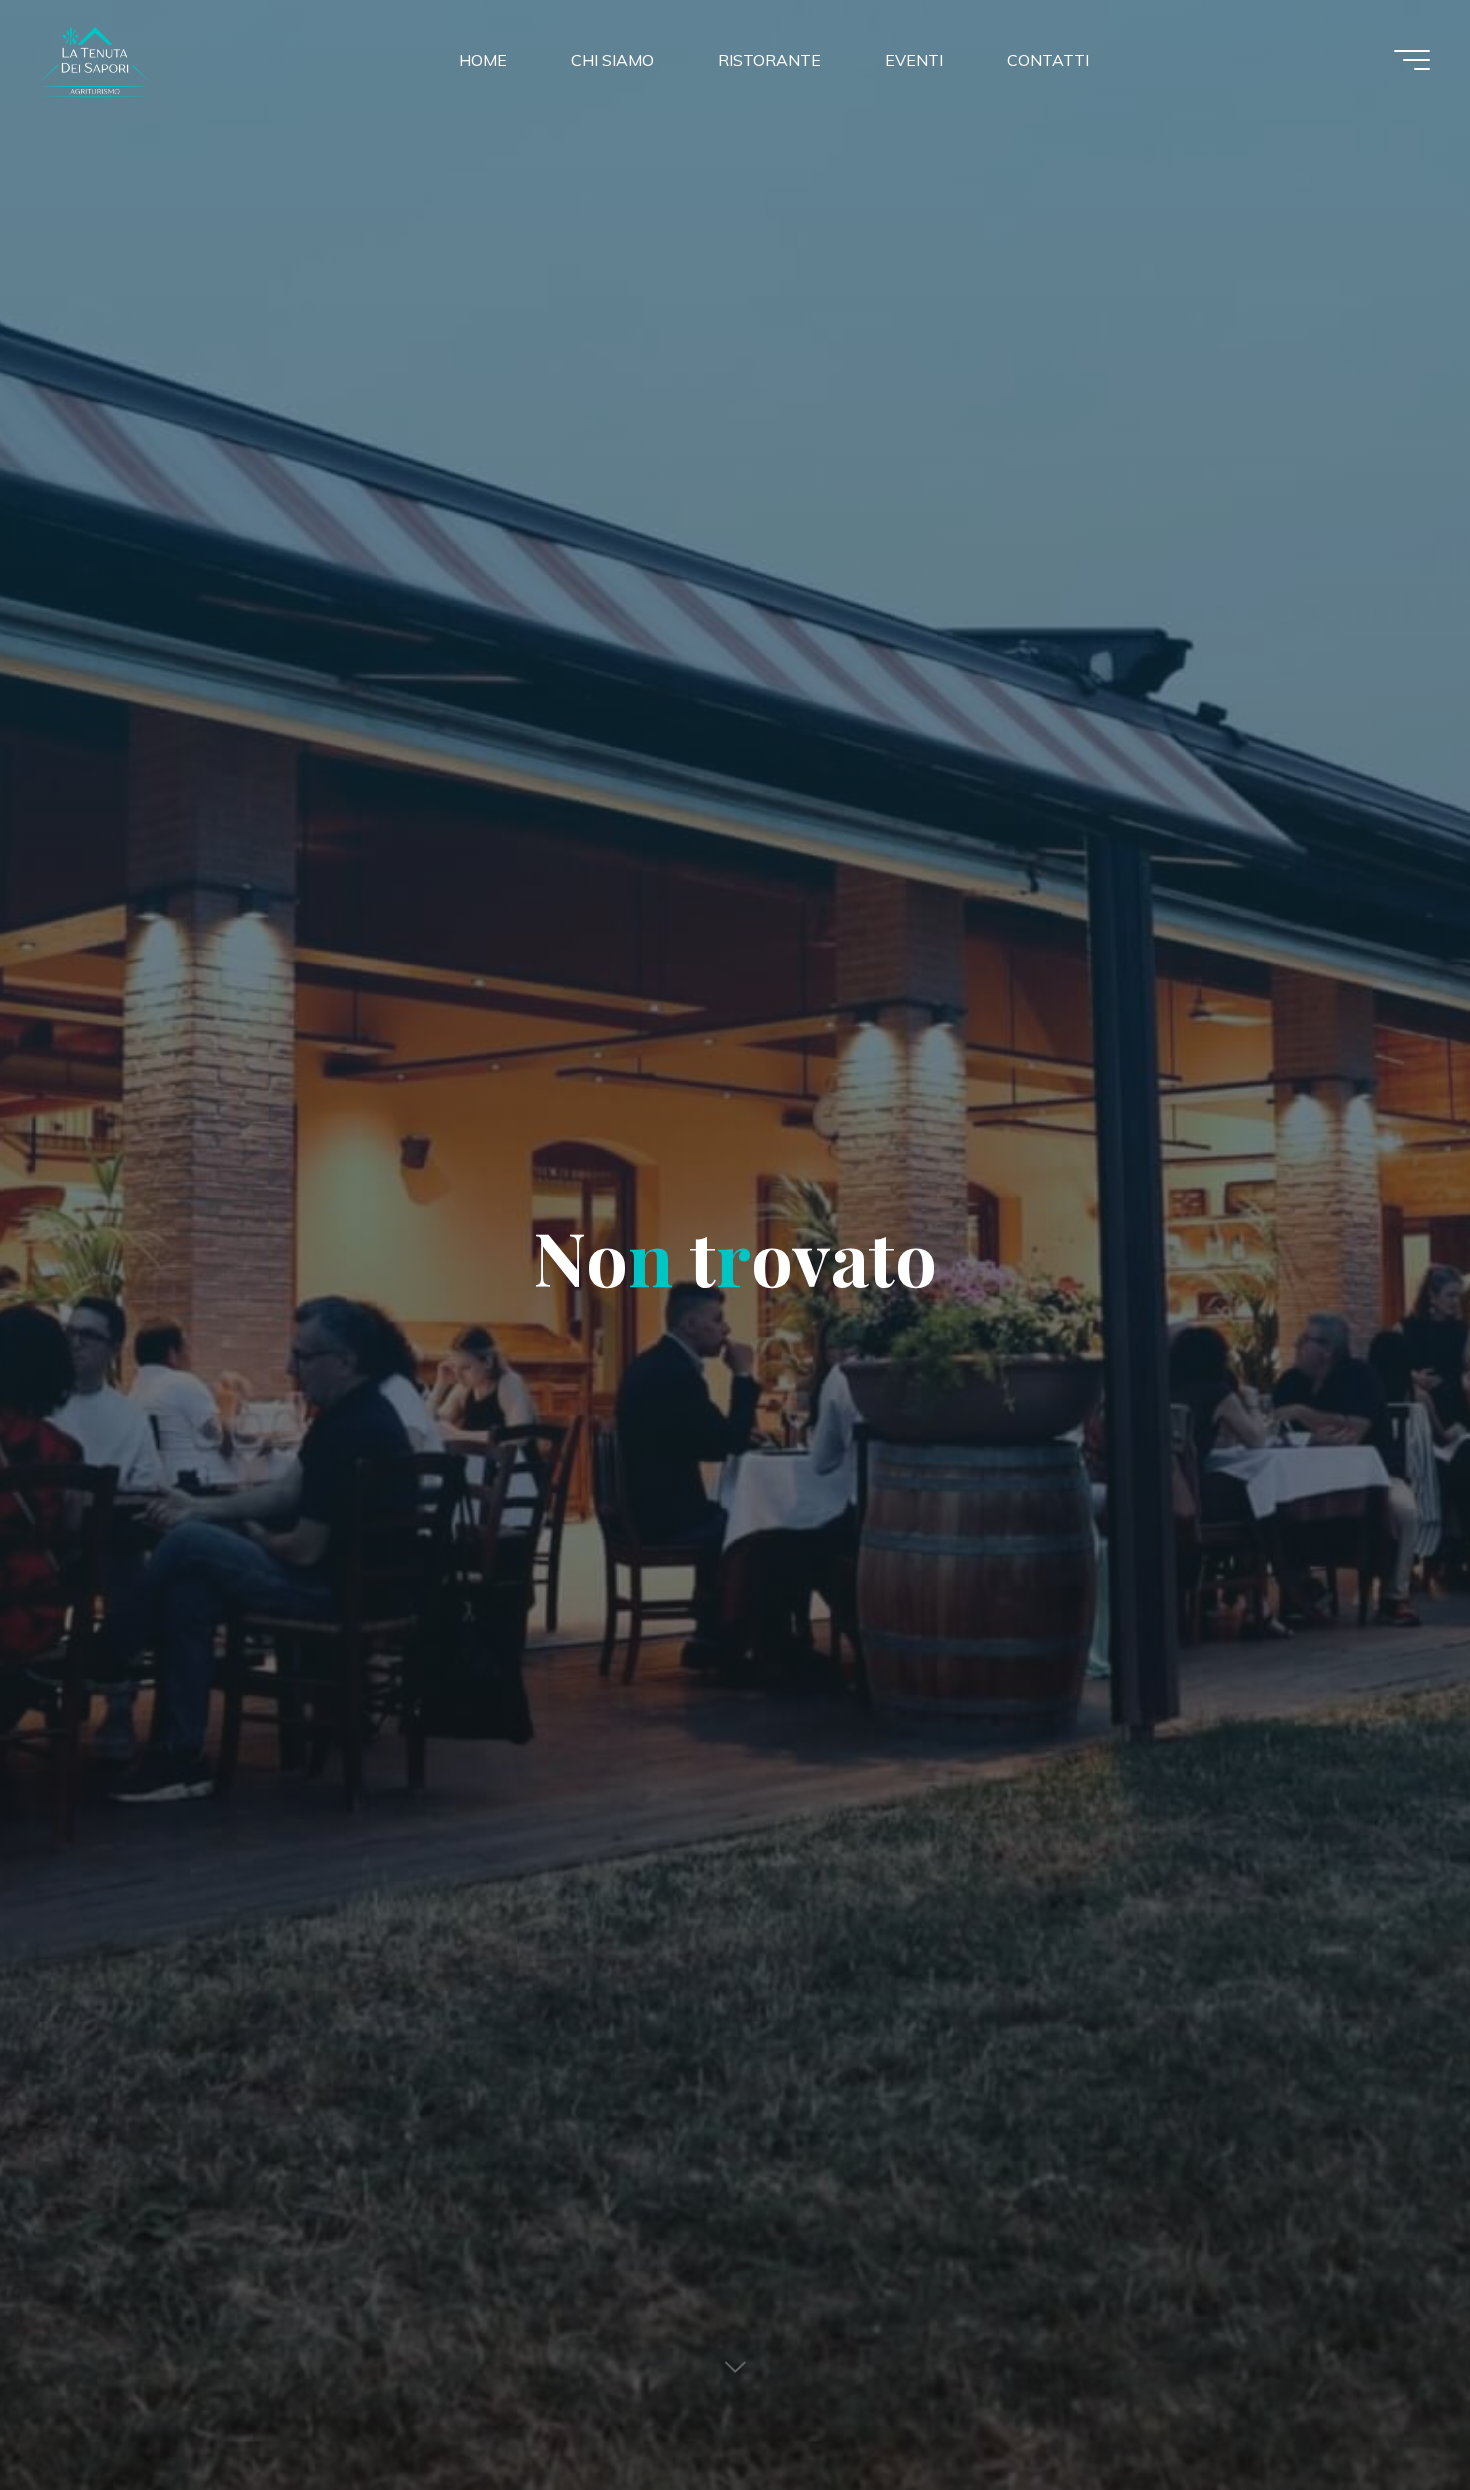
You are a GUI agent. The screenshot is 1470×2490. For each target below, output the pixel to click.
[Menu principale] (1412, 60)
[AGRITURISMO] (164, 59)
